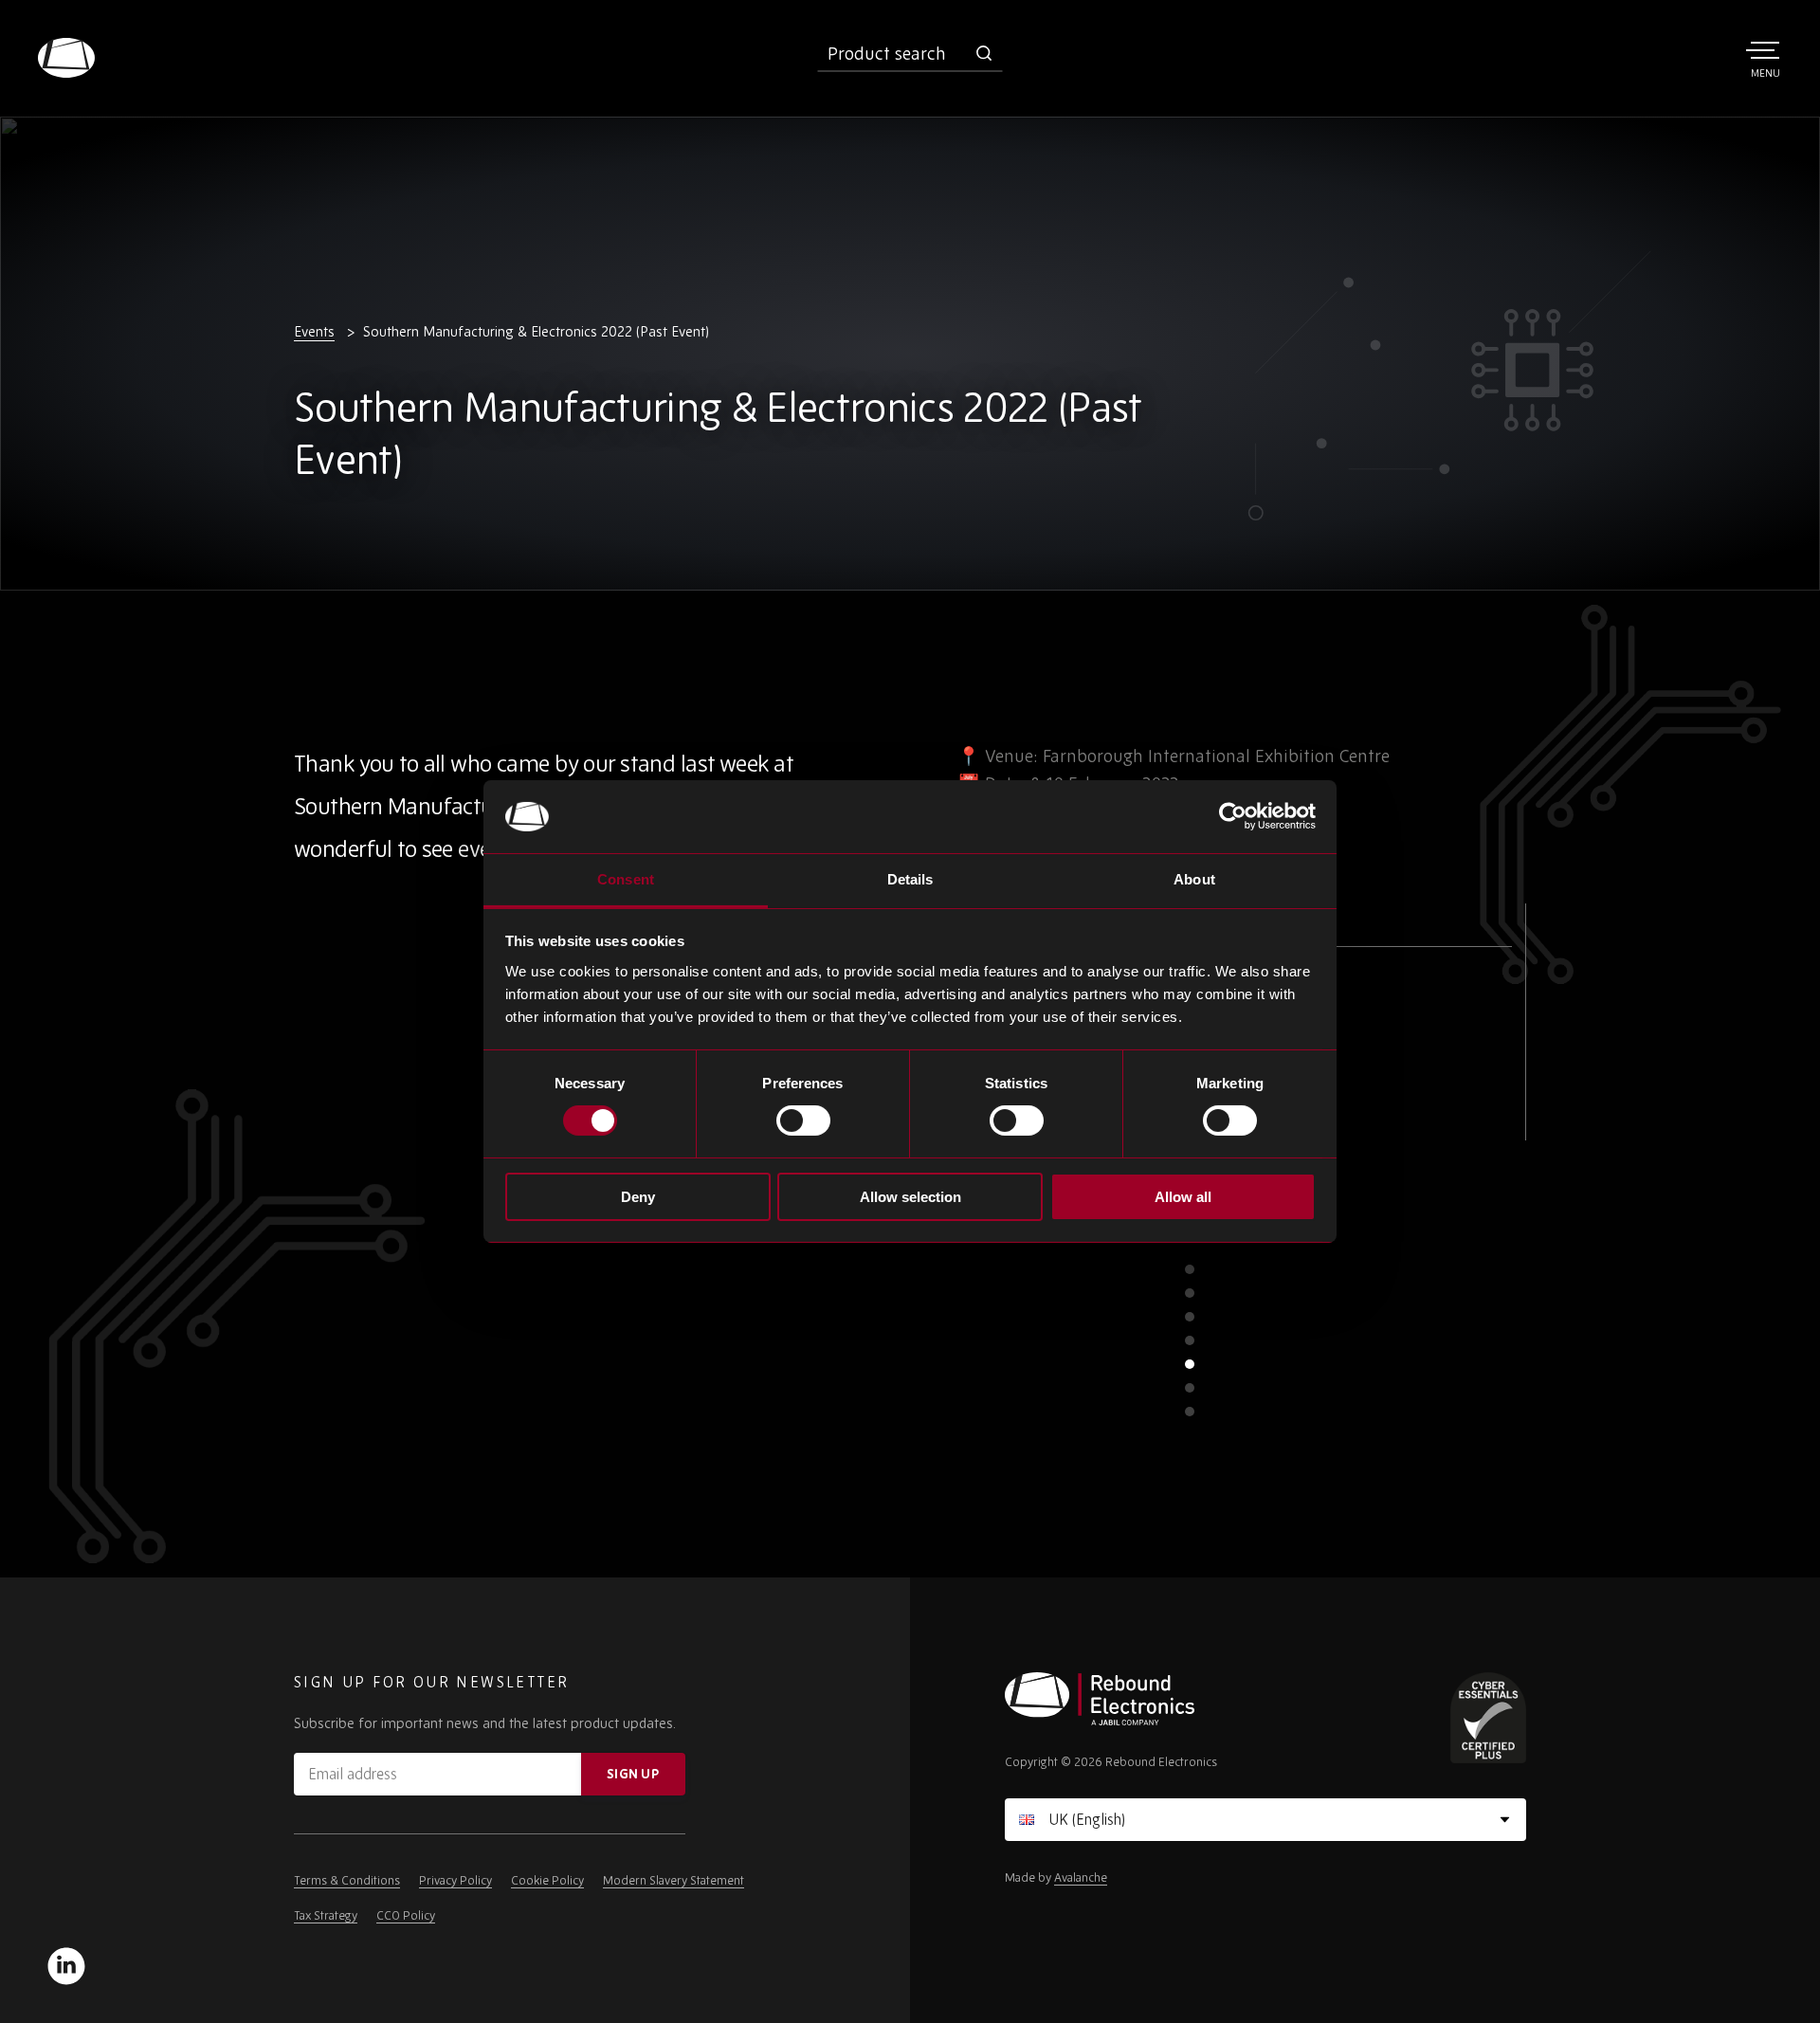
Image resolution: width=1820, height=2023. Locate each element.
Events (314, 331)
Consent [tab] (626, 879)
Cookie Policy (547, 1880)
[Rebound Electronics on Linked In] (66, 1966)
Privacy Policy (455, 1880)
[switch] (803, 1121)
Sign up (633, 1774)
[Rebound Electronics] (66, 58)
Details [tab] (910, 879)
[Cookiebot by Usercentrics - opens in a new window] (1233, 816)
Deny (638, 1197)
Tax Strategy (326, 1915)
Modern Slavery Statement (673, 1880)
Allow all (1183, 1197)
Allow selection (910, 1197)
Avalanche (1081, 1877)
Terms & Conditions (347, 1880)
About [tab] (1194, 879)
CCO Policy (406, 1915)
